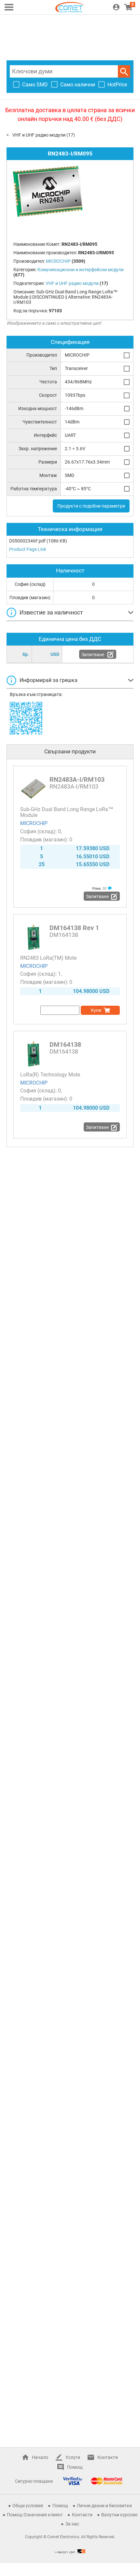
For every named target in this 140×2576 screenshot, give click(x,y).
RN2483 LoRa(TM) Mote (48, 958)
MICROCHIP (34, 823)
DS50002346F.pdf (27, 541)
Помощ (75, 2467)
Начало (40, 2457)
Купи (96, 1010)
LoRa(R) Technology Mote (50, 1075)
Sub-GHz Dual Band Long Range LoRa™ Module (67, 812)
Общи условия (28, 2506)
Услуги (73, 2457)
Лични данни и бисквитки (104, 2506)
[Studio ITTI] (70, 2551)
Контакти (108, 2457)
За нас (72, 2524)
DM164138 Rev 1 (74, 928)
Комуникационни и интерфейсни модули (81, 270)
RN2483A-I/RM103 (77, 779)
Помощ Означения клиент (35, 2515)
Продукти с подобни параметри (91, 506)
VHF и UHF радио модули (39, 135)
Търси (124, 71)
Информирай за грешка (49, 680)
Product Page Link (28, 549)
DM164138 (65, 1044)
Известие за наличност (51, 612)
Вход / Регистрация (116, 7)
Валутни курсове (119, 2515)
